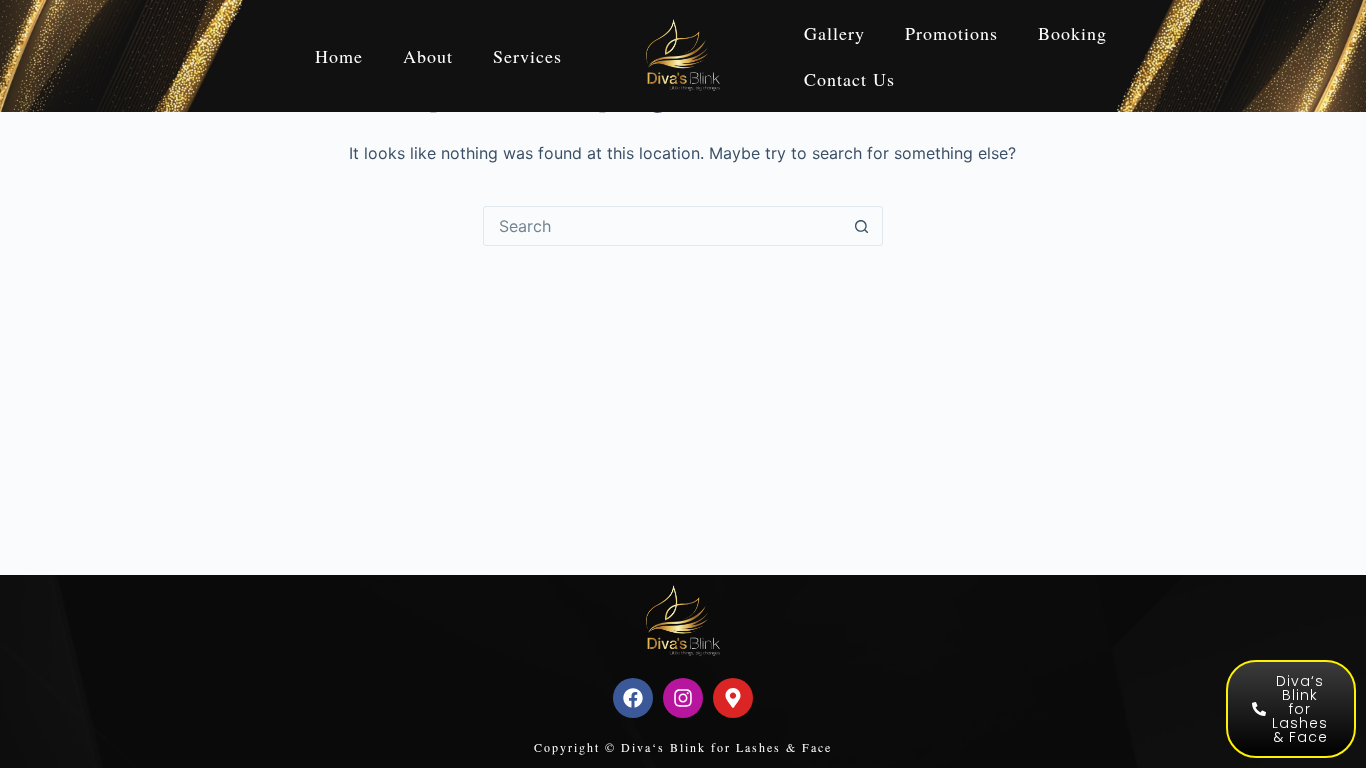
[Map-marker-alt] (733, 698)
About (428, 56)
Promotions (951, 33)
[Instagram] (683, 698)
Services (527, 56)
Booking (1072, 33)
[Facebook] (633, 698)
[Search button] (862, 226)
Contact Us (849, 79)
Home (339, 56)
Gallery (834, 33)
